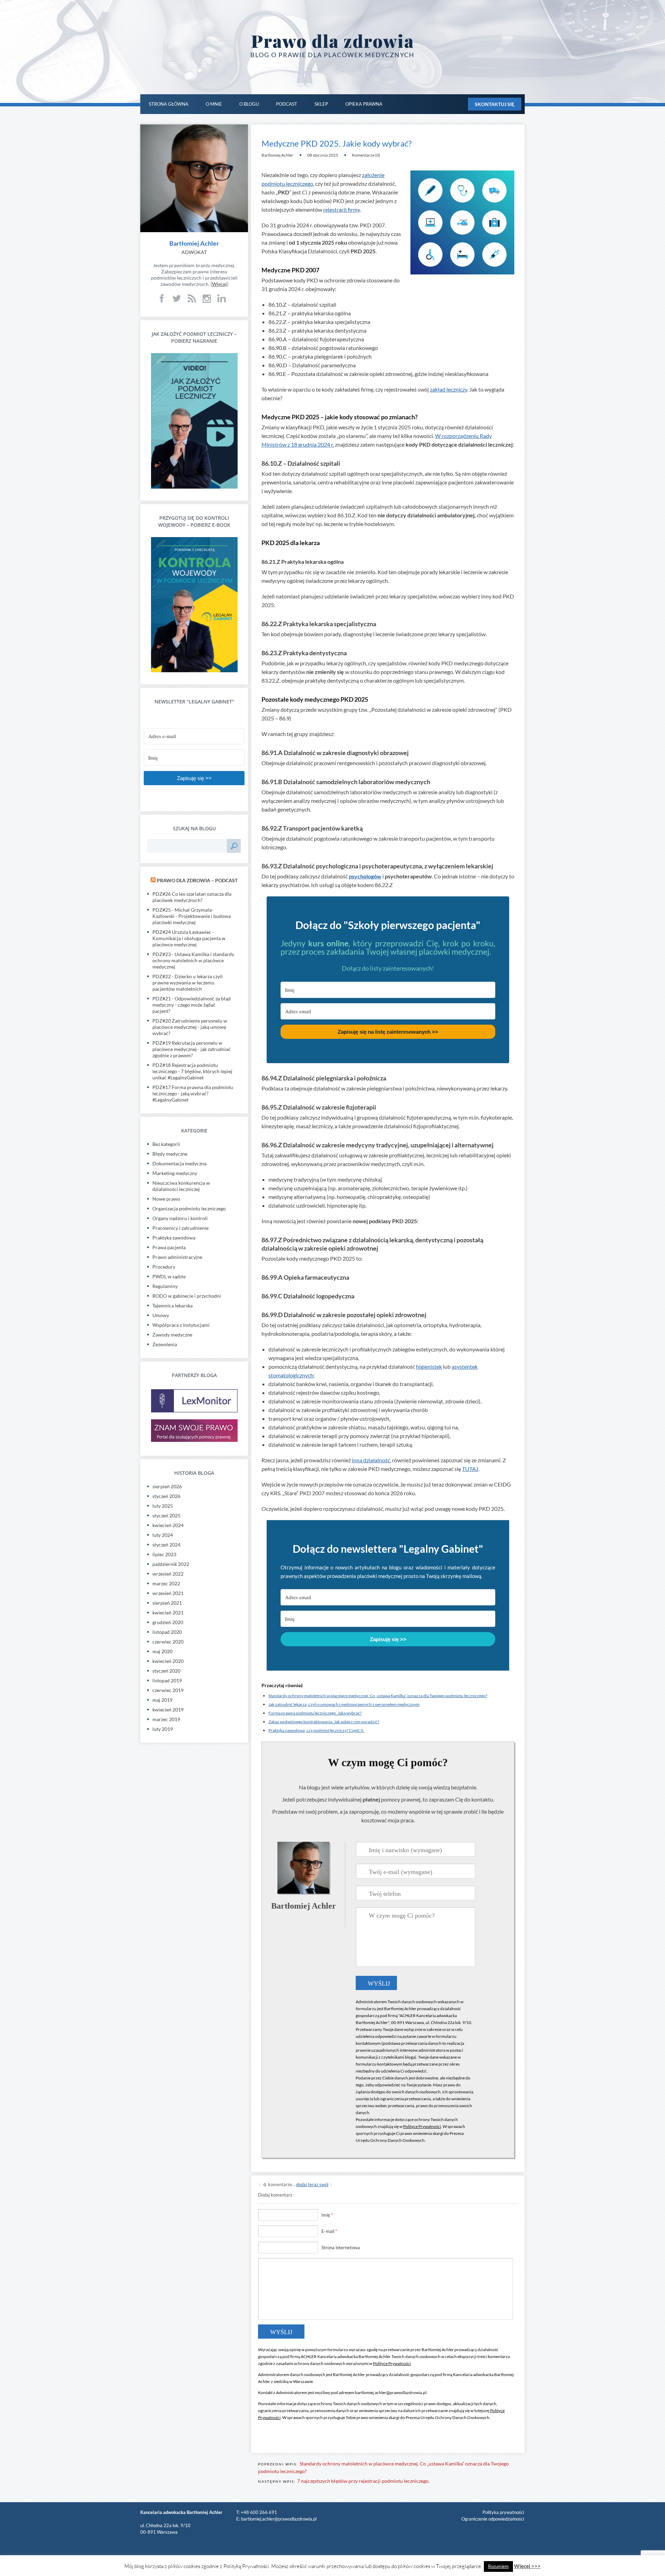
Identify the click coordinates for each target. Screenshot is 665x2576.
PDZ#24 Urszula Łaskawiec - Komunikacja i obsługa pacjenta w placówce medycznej (189, 938)
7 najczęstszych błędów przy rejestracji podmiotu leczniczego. (363, 2481)
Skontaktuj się (495, 104)
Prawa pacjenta (169, 1247)
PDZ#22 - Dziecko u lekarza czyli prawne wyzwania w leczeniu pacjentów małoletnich (188, 983)
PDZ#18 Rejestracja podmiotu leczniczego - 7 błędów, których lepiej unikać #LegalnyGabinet (192, 1071)
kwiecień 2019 (168, 1710)
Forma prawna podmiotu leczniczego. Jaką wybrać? (315, 1713)
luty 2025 (163, 1506)
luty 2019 (163, 1729)
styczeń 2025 (166, 1515)
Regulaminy (165, 1286)
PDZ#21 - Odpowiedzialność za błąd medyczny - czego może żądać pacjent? (192, 1005)
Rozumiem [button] (498, 2566)
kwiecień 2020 (168, 1661)
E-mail (329, 2231)
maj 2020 (162, 1651)
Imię (327, 2215)
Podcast (287, 104)
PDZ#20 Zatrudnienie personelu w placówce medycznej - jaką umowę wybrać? (190, 1027)
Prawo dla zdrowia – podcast (197, 880)
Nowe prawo (166, 1199)
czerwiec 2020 (168, 1642)
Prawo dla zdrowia (333, 41)
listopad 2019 (167, 1680)
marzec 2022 (166, 1583)
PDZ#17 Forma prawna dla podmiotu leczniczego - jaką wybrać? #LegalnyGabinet (193, 1093)
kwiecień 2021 (168, 1613)
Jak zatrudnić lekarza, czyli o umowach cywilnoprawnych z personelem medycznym (344, 1704)
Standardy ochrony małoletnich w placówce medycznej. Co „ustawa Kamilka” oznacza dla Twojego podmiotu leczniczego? (378, 1696)
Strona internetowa (341, 2248)
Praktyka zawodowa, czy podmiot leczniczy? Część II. (316, 1730)
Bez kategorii (166, 1144)
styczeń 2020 (166, 1671)
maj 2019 (162, 1700)
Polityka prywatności (503, 2512)
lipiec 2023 (164, 1554)
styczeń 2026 (166, 1496)
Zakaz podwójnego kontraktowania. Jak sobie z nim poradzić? (324, 1722)
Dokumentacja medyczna (179, 1163)
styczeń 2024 (166, 1545)
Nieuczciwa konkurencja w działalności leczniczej (181, 1186)
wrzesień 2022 (168, 1574)
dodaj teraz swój (312, 2184)
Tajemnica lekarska (172, 1305)
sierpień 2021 (167, 1603)
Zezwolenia (165, 1344)
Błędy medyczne (170, 1154)
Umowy (161, 1315)
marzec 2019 (166, 1719)
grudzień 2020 (168, 1622)
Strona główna (169, 104)
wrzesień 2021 (168, 1593)
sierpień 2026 (167, 1486)
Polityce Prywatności (422, 2126)
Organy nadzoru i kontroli (180, 1218)
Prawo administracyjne (177, 1257)
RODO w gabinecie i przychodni (187, 1296)
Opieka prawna (364, 104)
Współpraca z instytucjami (181, 1325)
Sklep (321, 104)
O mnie (214, 104)
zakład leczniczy (449, 389)
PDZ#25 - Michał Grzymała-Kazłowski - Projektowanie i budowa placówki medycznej (192, 916)
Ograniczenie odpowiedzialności (493, 2519)
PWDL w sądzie (169, 1276)
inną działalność (371, 1460)
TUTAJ (470, 1469)
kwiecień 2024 (168, 1525)
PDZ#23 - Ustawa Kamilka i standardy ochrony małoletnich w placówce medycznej (193, 960)
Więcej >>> (527, 2566)
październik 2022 (171, 1564)
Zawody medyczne (172, 1335)
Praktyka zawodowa (174, 1238)
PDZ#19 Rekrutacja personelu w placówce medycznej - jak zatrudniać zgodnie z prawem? (192, 1049)
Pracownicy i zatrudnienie (180, 1228)
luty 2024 (163, 1535)
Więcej (219, 284)
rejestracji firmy (342, 209)
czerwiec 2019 (168, 1690)
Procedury (164, 1267)
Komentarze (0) (366, 155)
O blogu (249, 104)
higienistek (429, 1366)
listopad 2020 (167, 1632)
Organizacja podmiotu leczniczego (189, 1208)
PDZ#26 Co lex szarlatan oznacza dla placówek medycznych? (192, 897)
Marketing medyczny (175, 1173)
